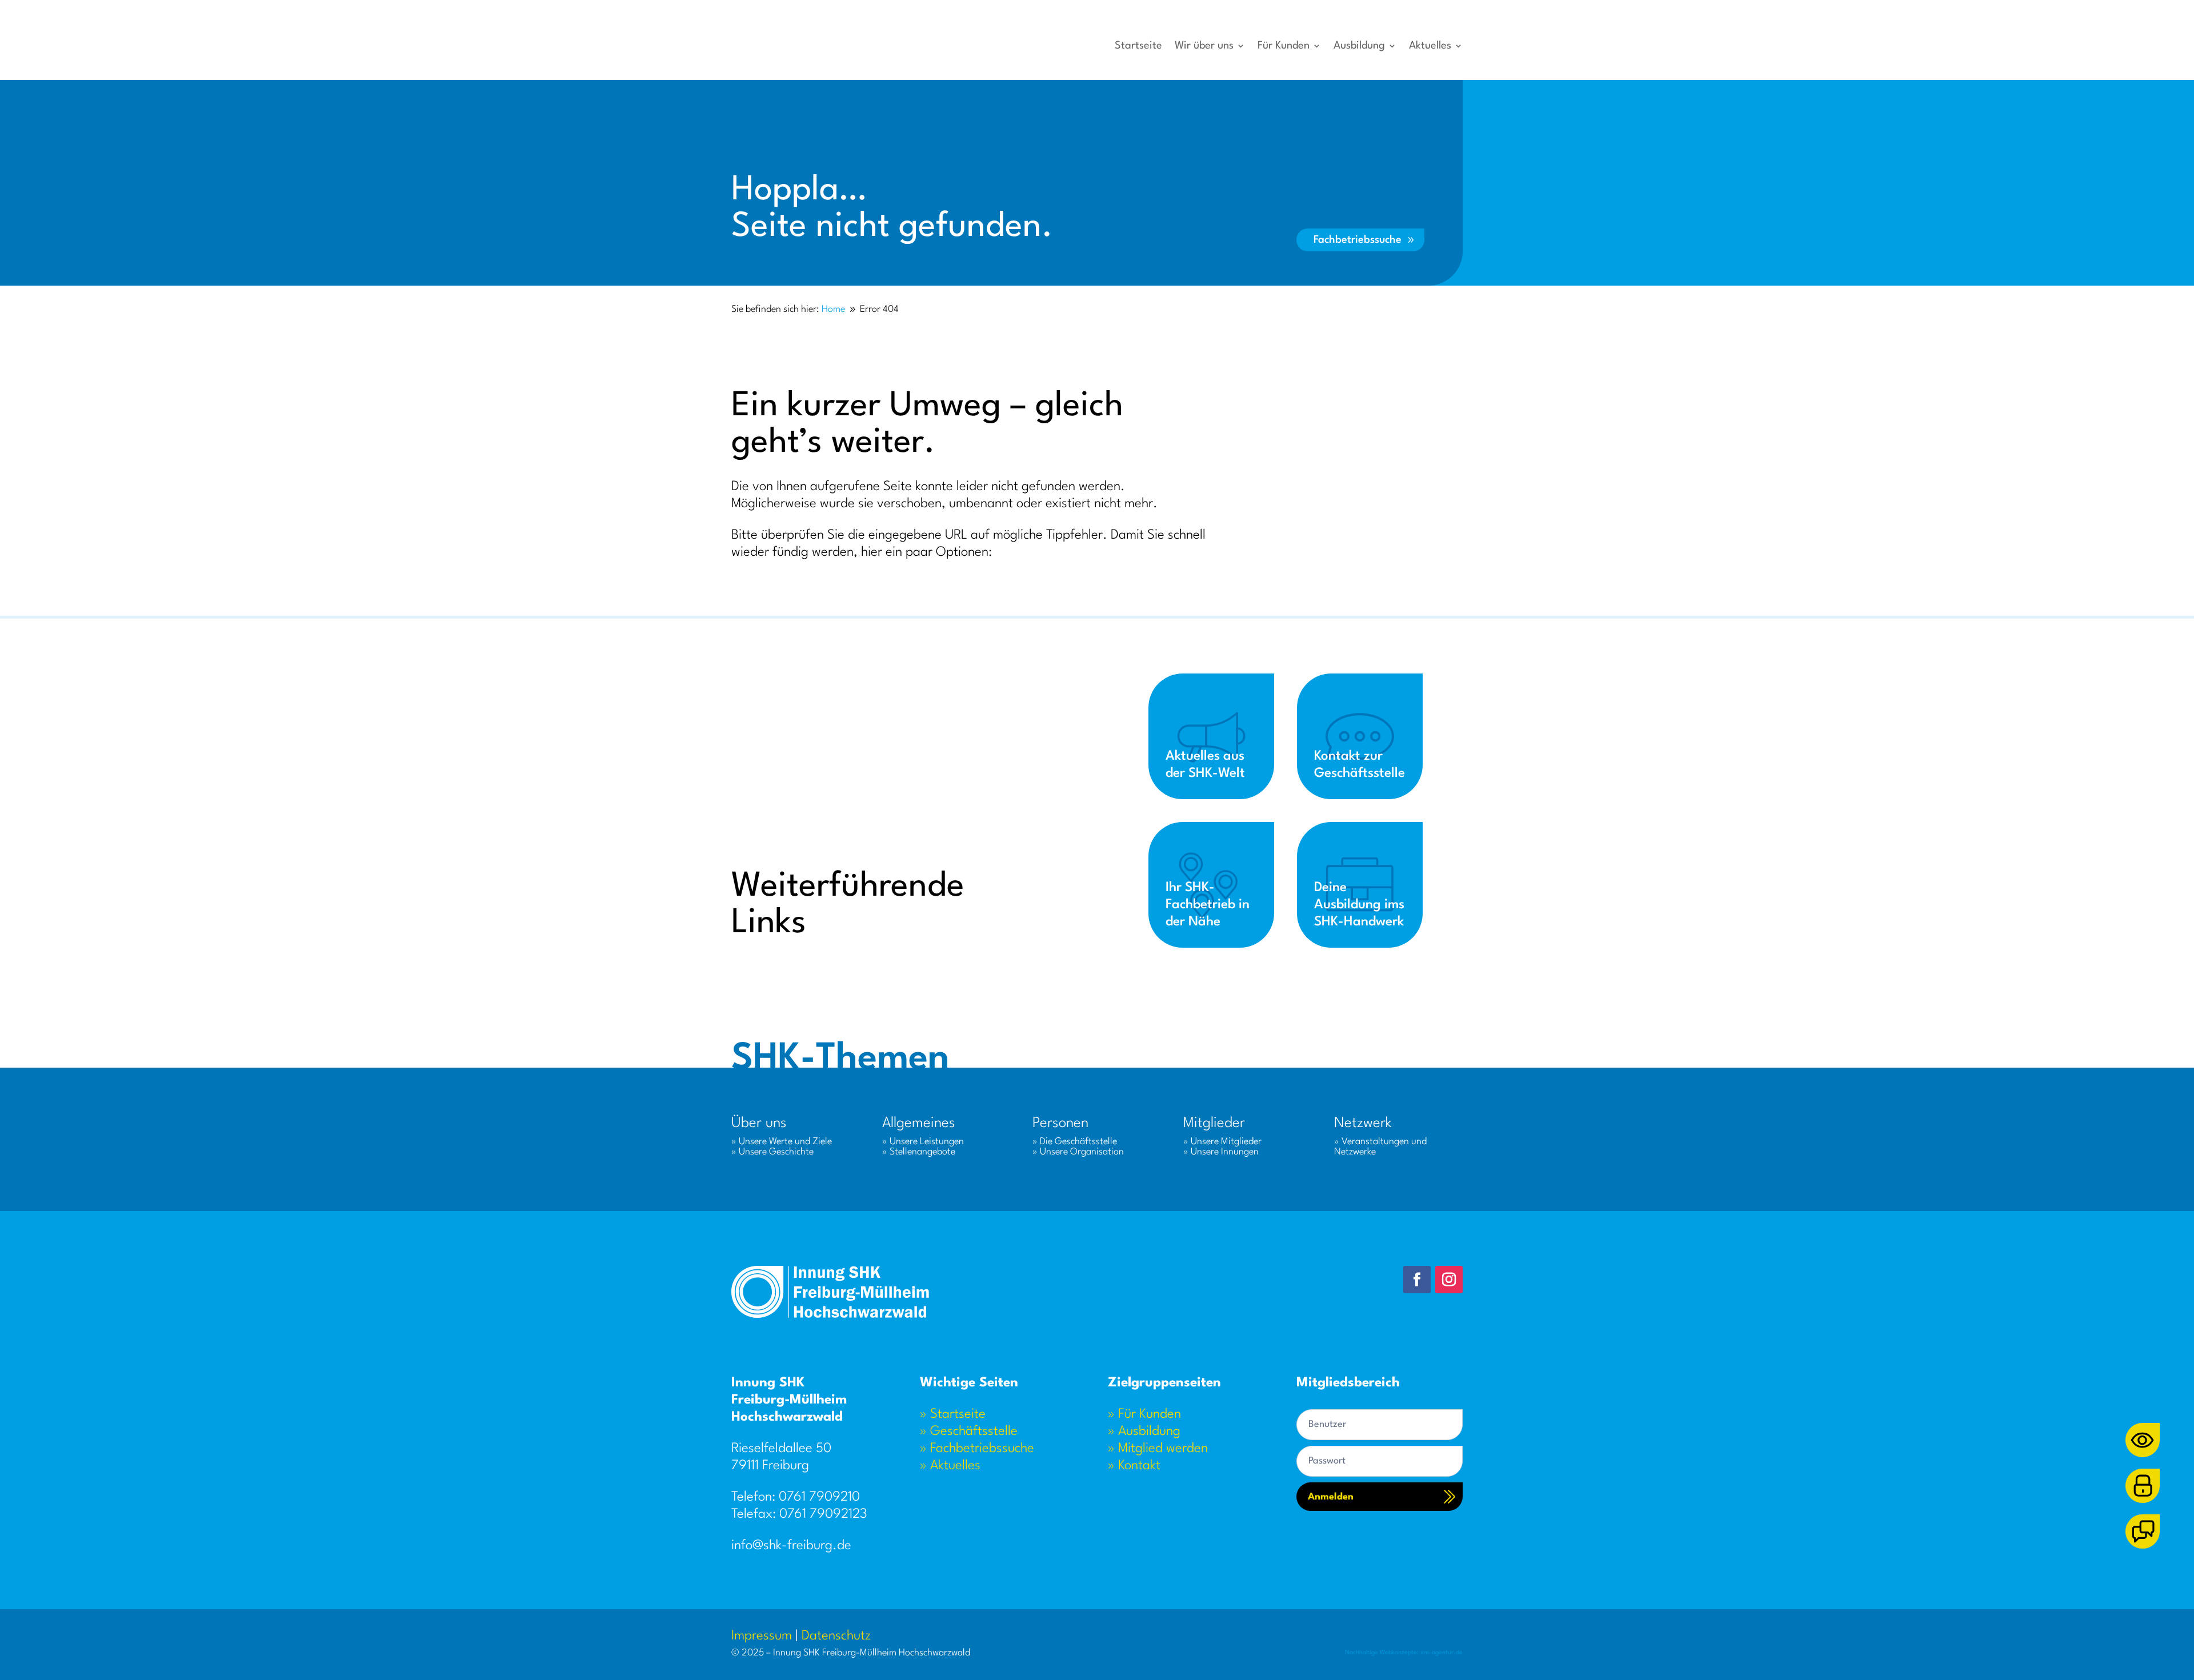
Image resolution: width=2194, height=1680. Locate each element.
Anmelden (1331, 1497)
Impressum (762, 1636)
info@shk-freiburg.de (791, 1546)
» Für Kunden (1144, 1414)
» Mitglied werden (1158, 1449)
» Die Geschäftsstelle (1075, 1142)
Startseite (1138, 46)
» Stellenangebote (919, 1152)
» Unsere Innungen (1221, 1152)
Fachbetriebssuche (1358, 240)
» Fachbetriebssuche (977, 1449)
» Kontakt (1134, 1466)
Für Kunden (1284, 46)
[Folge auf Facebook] (1417, 1280)
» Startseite (953, 1414)
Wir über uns (1204, 46)
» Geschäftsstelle (969, 1432)
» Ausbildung (1144, 1432)
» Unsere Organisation (1078, 1152)
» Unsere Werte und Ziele (782, 1142)
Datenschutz (836, 1636)
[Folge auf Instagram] (1449, 1280)
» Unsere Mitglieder (1222, 1142)
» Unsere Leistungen (923, 1142)
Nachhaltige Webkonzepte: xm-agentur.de (1404, 1653)
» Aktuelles (950, 1466)
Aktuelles (1430, 46)
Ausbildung (1359, 46)
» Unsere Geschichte (772, 1152)
